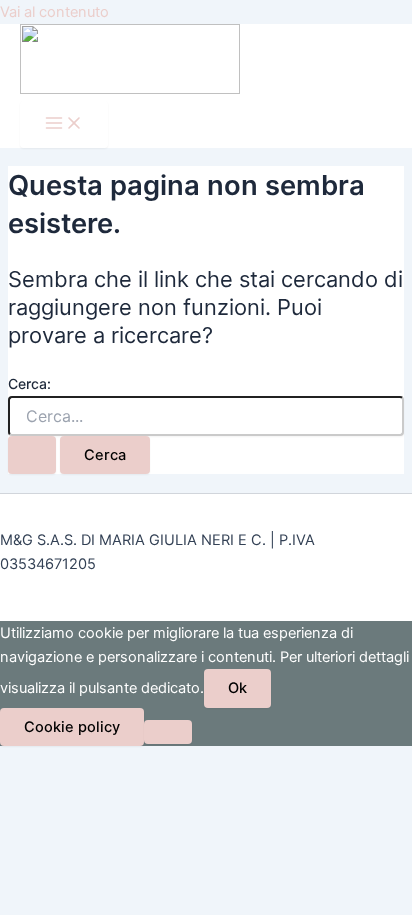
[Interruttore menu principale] (64, 124)
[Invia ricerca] (32, 455)
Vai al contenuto (54, 12)
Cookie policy (72, 727)
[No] (168, 732)
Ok (237, 688)
